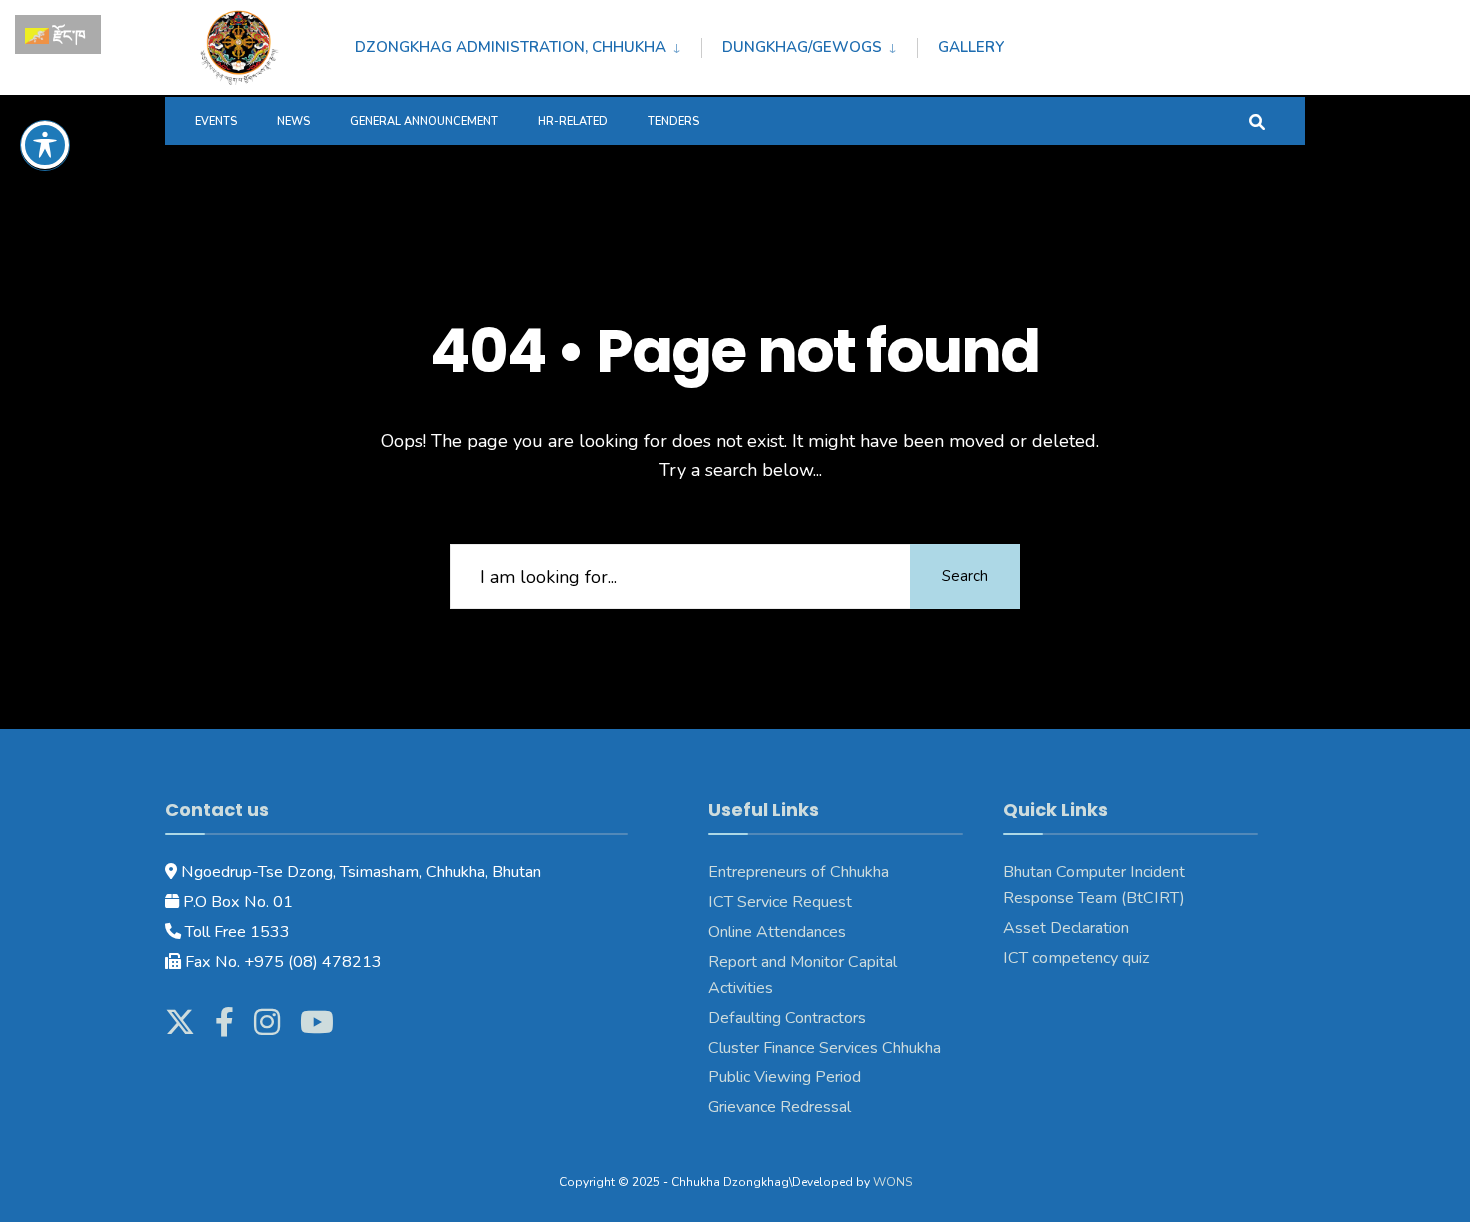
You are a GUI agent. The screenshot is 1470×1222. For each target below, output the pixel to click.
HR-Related (573, 121)
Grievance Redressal (781, 1107)
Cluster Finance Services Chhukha (824, 1048)
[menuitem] (528, 44)
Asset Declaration (1066, 928)
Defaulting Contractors (787, 1018)
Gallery (971, 47)
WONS (892, 1182)
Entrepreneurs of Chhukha (798, 872)
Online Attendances (777, 932)
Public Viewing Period (784, 1077)
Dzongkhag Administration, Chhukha (510, 47)
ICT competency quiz (1076, 958)
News (293, 121)
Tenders (673, 121)
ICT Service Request (780, 902)
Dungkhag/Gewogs (802, 47)
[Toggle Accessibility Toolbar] (45, 145)
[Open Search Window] (1257, 120)
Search (965, 576)
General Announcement (424, 121)
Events (216, 121)
